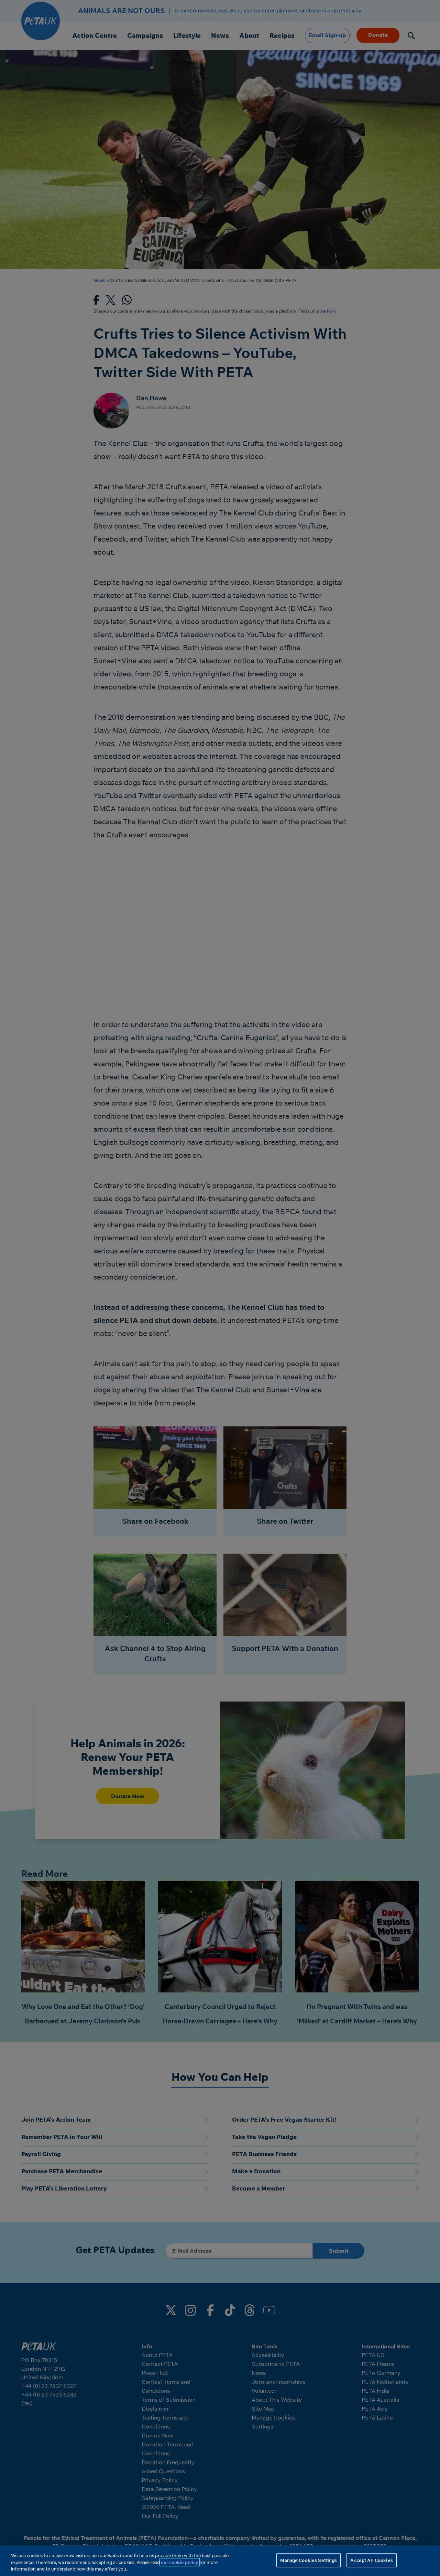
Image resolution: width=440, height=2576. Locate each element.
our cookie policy (180, 2562)
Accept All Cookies (371, 2560)
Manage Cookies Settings (309, 2560)
